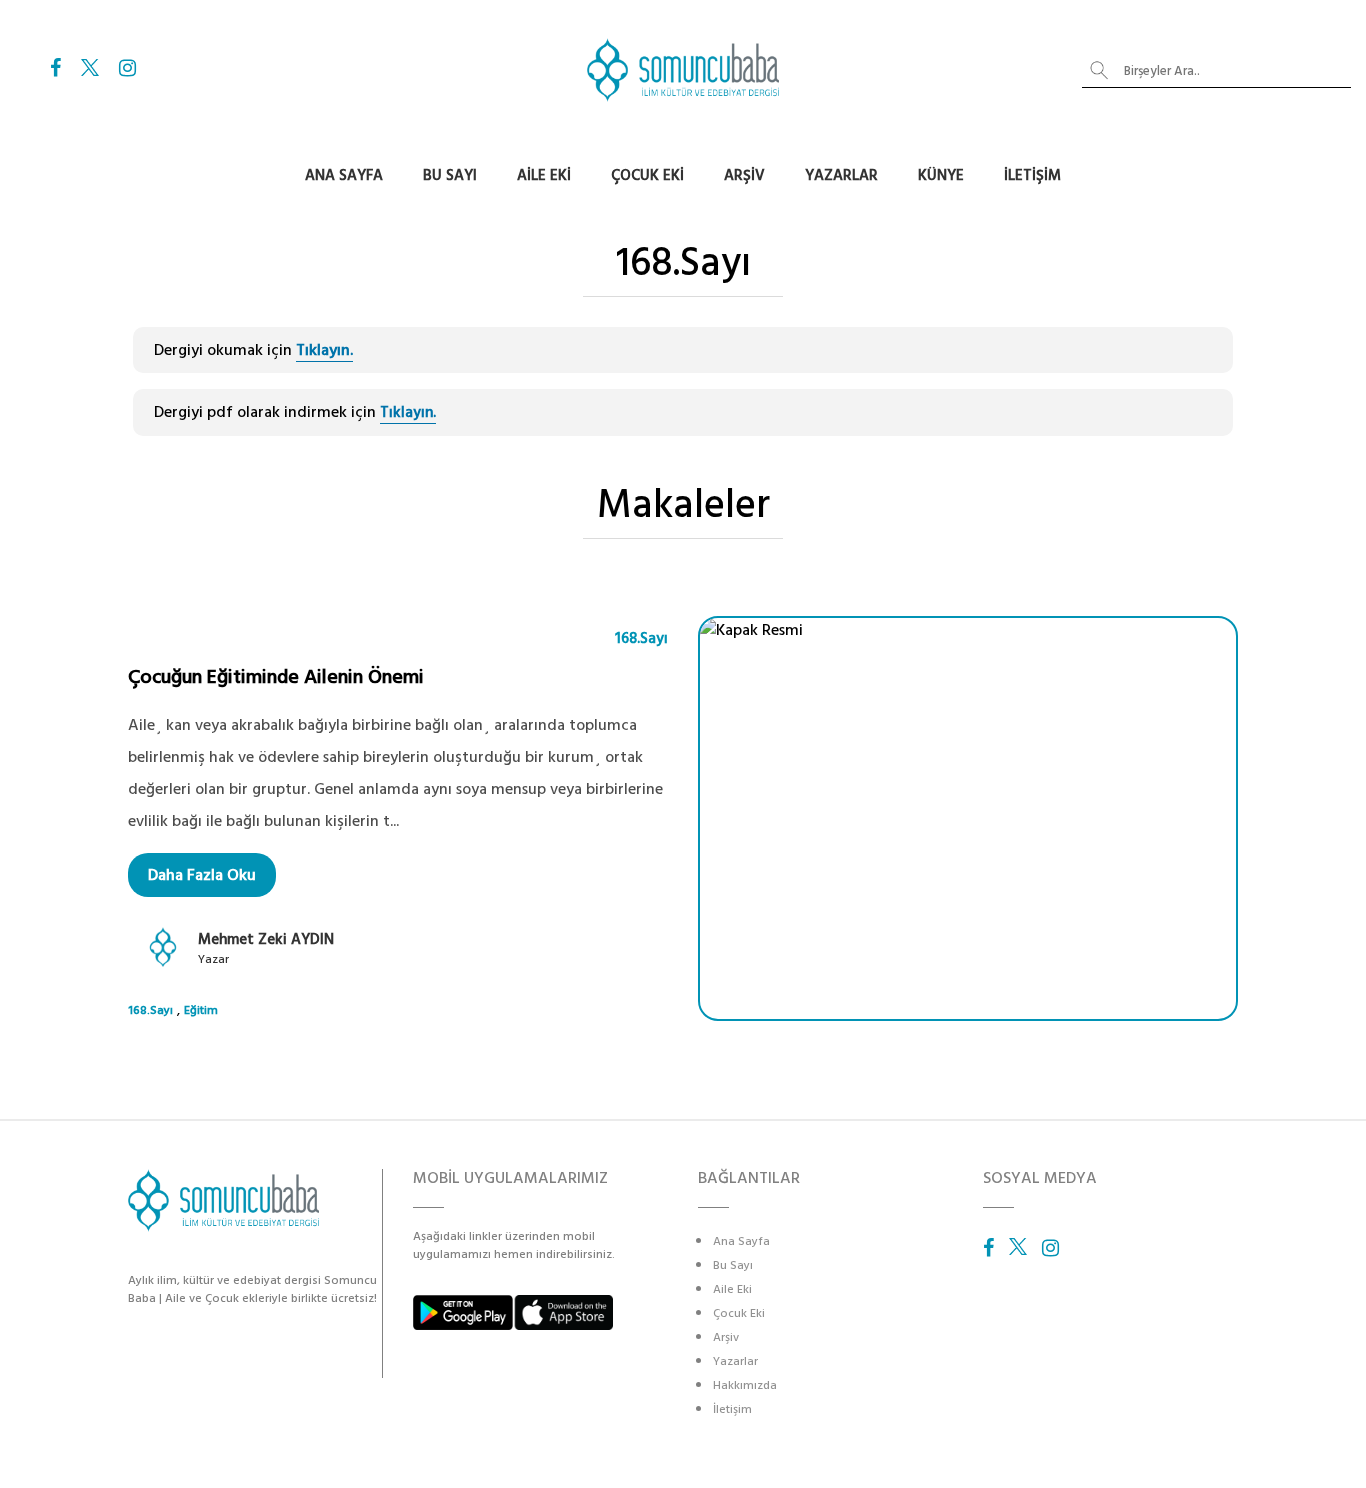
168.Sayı (641, 638)
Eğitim (201, 1010)
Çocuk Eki (647, 175)
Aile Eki (544, 175)
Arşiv (744, 175)
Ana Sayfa (344, 175)
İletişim (1032, 175)
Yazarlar (841, 175)
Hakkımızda (745, 1385)
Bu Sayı (450, 175)
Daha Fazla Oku (202, 875)
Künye (941, 175)
